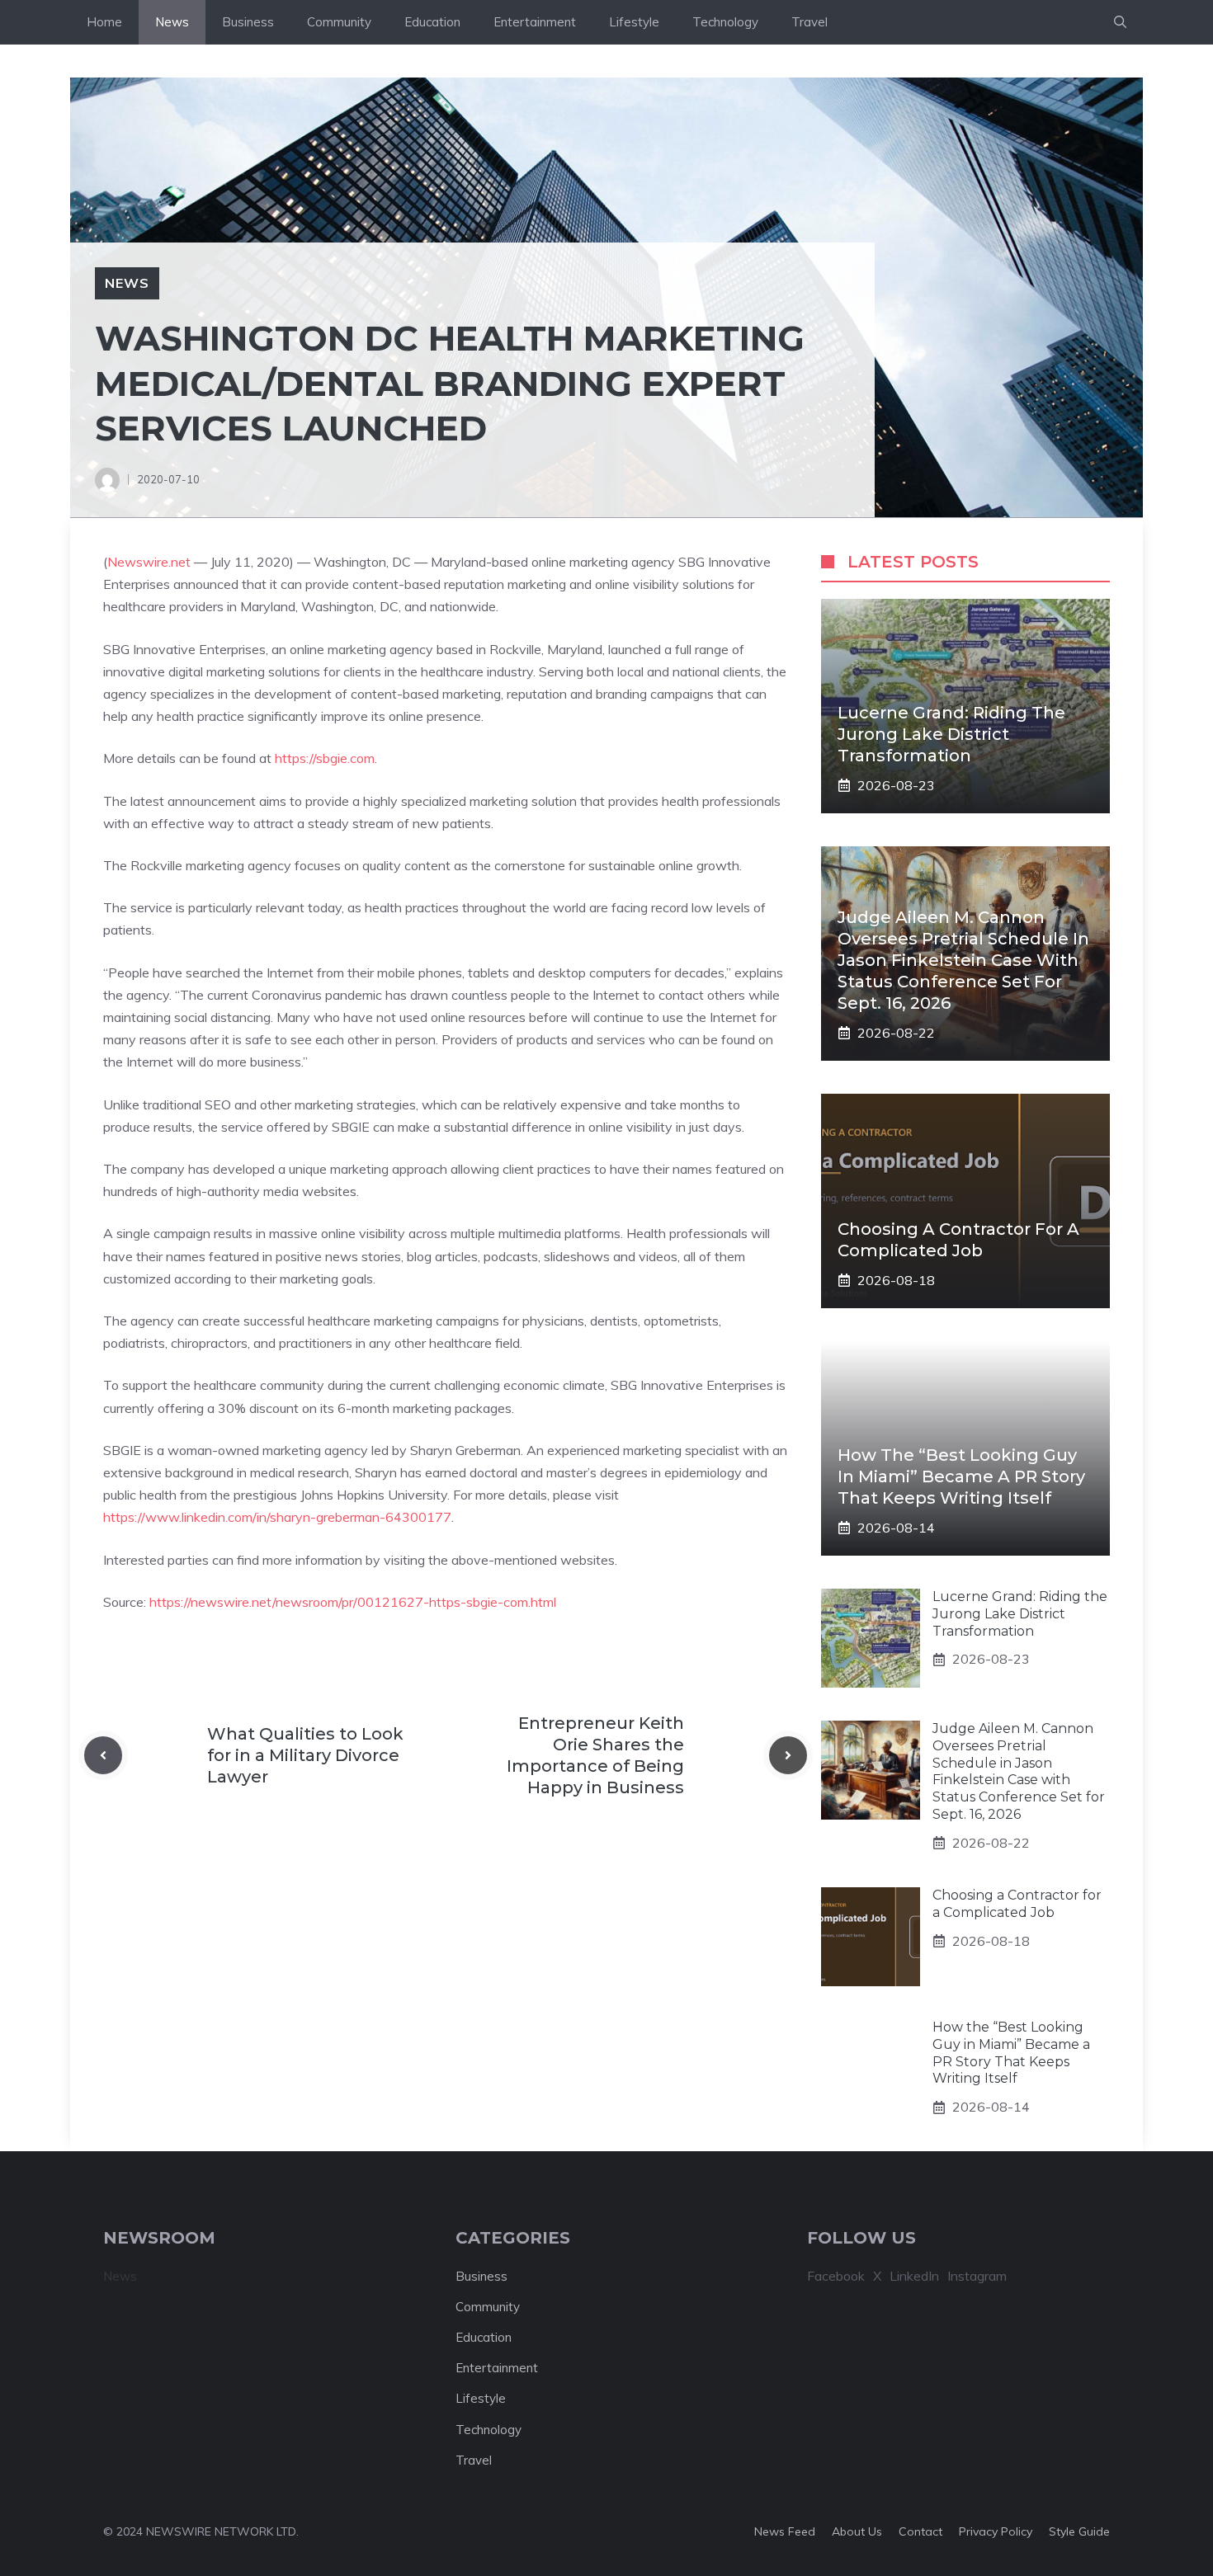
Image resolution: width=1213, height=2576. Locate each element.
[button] (1120, 22)
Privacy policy (996, 2531)
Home (104, 22)
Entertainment (535, 22)
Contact (920, 2531)
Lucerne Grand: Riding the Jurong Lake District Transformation (951, 734)
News (172, 22)
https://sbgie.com (325, 758)
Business (248, 22)
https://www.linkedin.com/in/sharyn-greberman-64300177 (277, 1517)
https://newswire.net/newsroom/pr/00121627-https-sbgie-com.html (353, 1602)
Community (339, 22)
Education (432, 22)
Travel (809, 22)
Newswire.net (149, 562)
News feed (785, 2531)
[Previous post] (103, 1755)
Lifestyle (634, 22)
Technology (725, 22)
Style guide (1079, 2531)
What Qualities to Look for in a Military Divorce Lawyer (305, 1755)
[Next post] (788, 1755)
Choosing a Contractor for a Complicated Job (1017, 1904)
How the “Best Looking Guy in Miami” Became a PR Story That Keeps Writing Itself (961, 1476)
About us (857, 2531)
